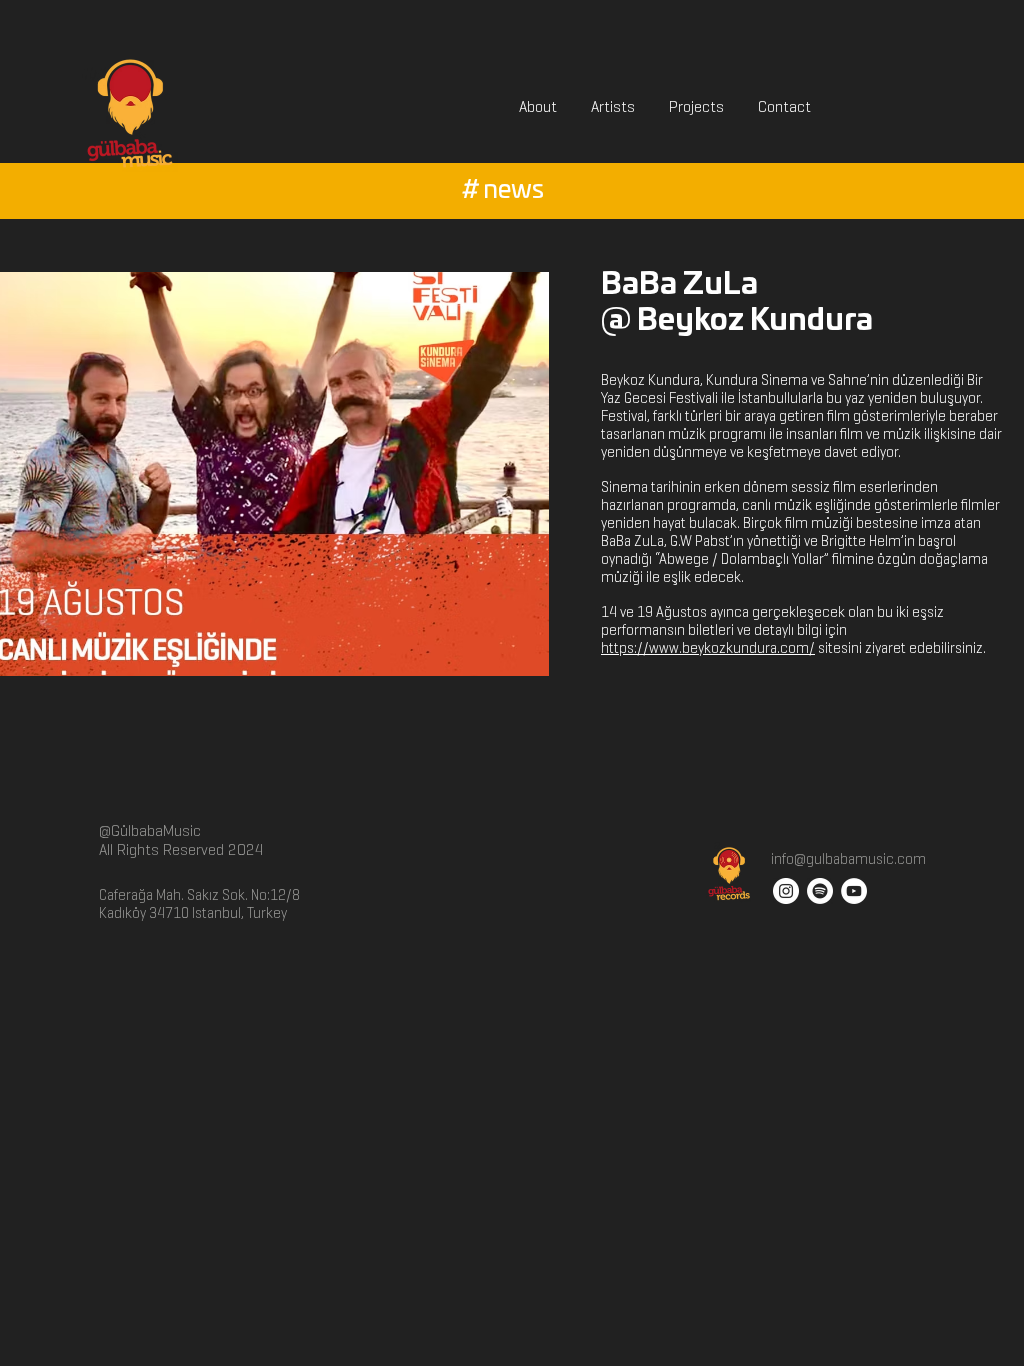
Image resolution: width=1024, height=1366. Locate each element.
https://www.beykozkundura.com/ (708, 648)
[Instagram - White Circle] (786, 891)
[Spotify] (820, 891)
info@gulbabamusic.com (847, 859)
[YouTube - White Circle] (854, 891)
